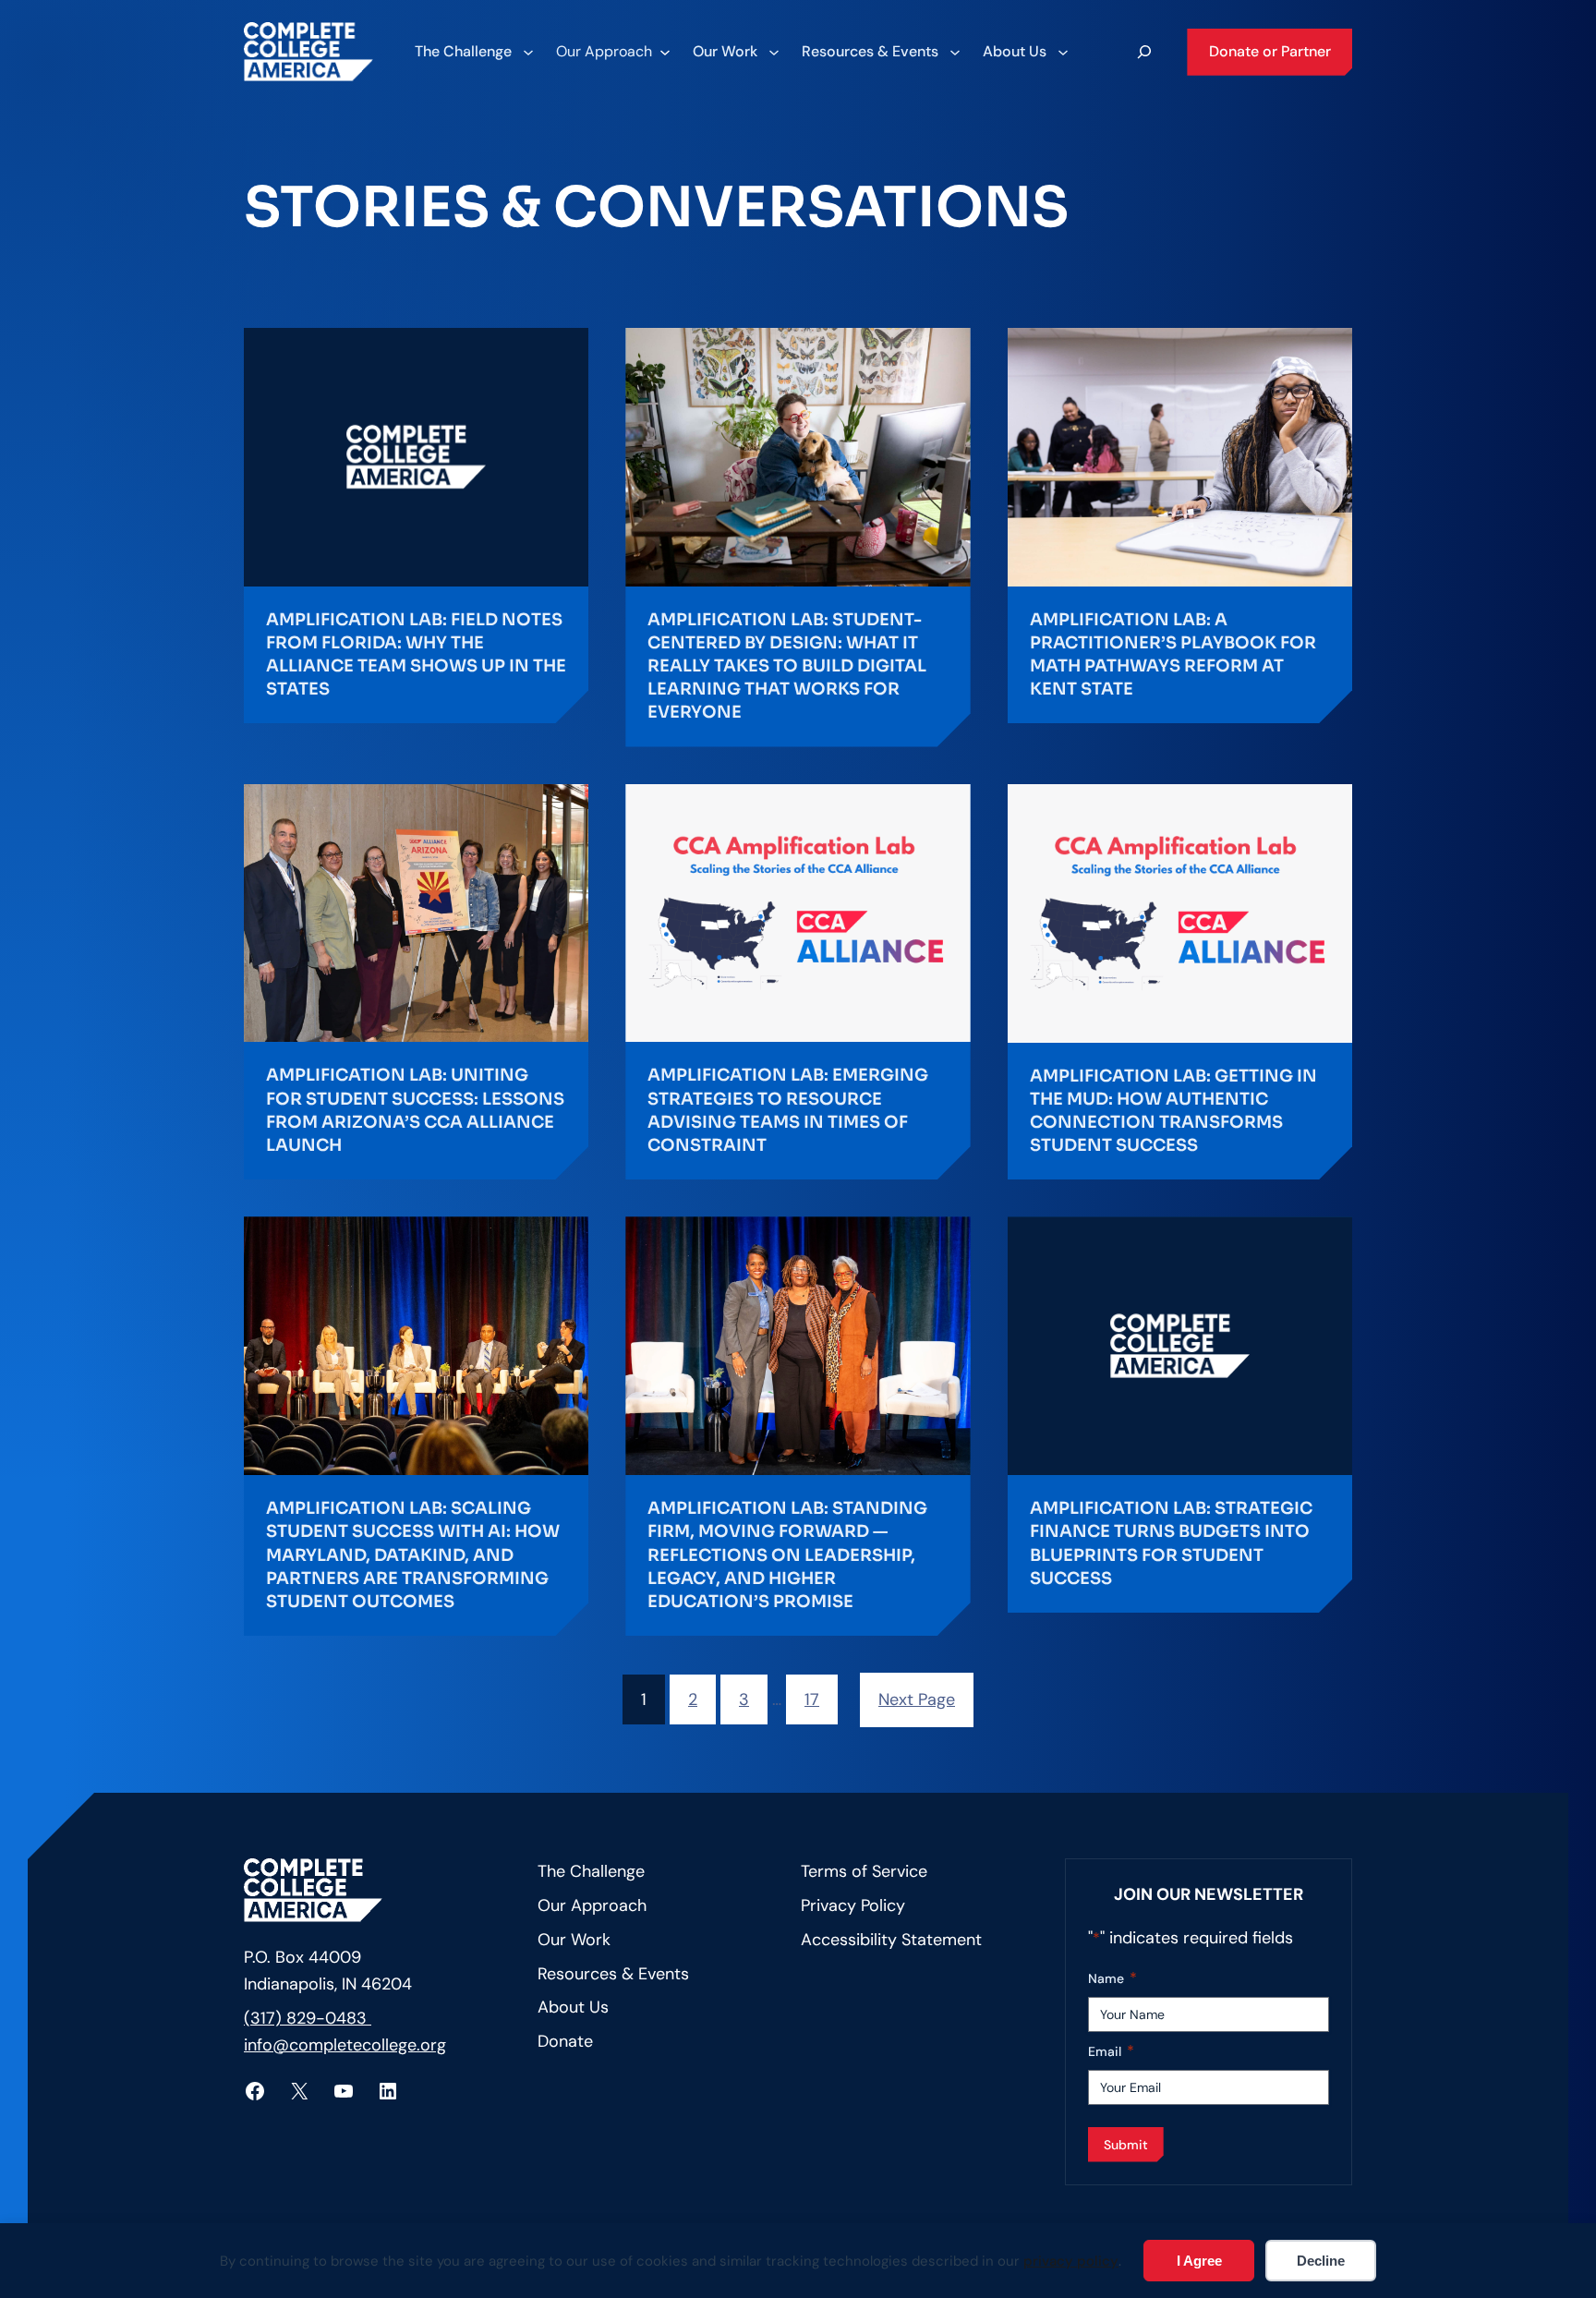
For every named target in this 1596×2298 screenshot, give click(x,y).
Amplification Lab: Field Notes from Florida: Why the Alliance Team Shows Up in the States (416, 655)
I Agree (1199, 2261)
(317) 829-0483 (308, 2018)
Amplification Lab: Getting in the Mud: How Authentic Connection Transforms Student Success (1173, 1111)
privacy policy (1071, 2261)
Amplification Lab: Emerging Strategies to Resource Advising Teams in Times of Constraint (788, 1110)
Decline (1321, 2261)
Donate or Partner (1270, 51)
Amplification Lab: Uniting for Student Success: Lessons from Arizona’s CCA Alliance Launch (415, 1110)
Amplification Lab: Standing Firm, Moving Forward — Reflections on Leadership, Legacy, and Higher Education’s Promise (787, 1555)
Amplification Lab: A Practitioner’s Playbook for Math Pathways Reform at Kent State (1173, 655)
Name (1112, 1978)
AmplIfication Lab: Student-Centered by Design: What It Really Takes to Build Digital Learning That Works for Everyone (787, 666)
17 (812, 1699)
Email (1111, 2051)
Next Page (917, 1699)
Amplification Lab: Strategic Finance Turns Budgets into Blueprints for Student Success (1171, 1543)
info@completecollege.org (345, 2045)
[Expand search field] (1144, 52)
